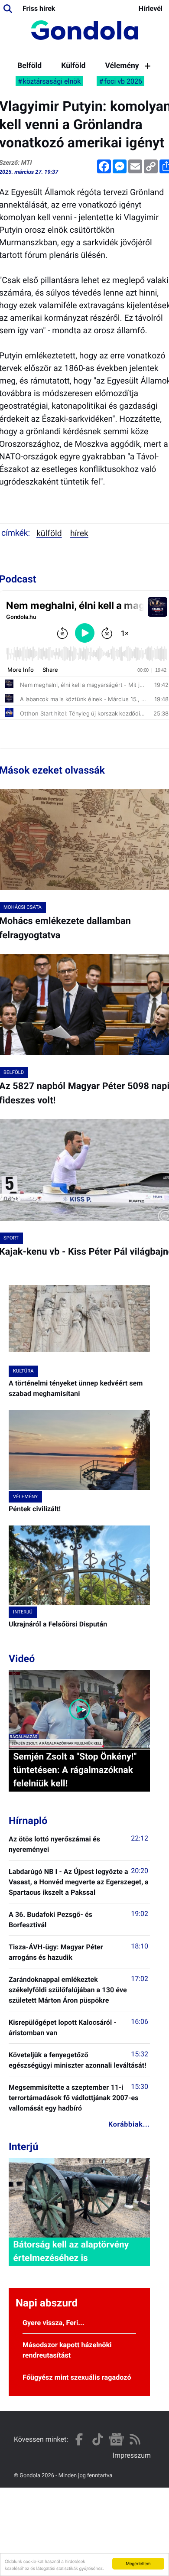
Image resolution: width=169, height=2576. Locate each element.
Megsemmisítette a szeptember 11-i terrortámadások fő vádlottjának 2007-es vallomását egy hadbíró (74, 2098)
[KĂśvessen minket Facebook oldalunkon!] (79, 2439)
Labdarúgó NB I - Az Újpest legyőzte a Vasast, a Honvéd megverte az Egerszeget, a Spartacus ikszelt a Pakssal (79, 1882)
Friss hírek (39, 8)
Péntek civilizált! (35, 1509)
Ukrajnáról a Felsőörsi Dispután (58, 1624)
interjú (23, 1612)
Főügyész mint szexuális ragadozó (77, 2377)
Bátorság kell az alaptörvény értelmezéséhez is (71, 2252)
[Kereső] (8, 9)
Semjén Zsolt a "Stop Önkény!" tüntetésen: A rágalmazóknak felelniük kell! (75, 1770)
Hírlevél (151, 8)
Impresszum (132, 2455)
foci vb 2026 (123, 81)
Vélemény (122, 66)
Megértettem (138, 2563)
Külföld (73, 66)
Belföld (29, 66)
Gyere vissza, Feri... (54, 2323)
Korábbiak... (129, 2124)
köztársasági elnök (52, 81)
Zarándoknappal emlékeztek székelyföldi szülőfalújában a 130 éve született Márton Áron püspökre (68, 1990)
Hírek (79, 533)
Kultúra (23, 1371)
